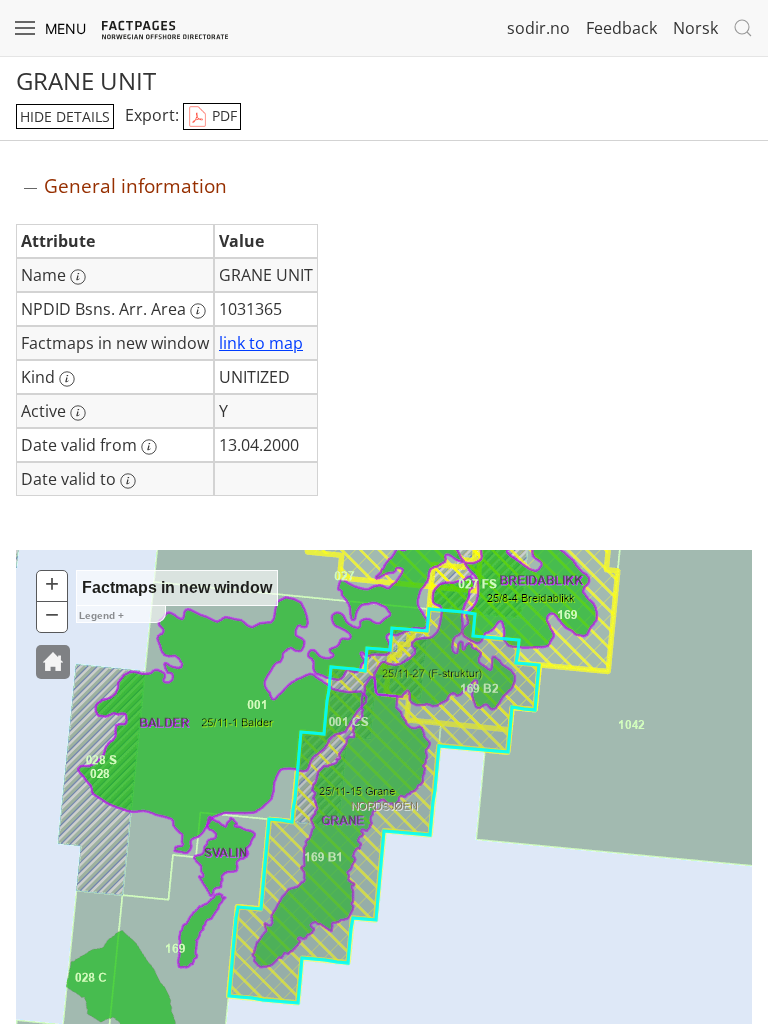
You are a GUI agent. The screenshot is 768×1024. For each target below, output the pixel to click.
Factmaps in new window (177, 587)
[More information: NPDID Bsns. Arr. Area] (198, 311)
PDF (222, 115)
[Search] (743, 28)
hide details (65, 116)
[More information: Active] (78, 413)
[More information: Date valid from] (149, 447)
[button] (53, 662)
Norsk (695, 28)
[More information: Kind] (67, 379)
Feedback (621, 28)
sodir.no (538, 28)
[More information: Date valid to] (128, 481)
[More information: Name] (78, 277)
